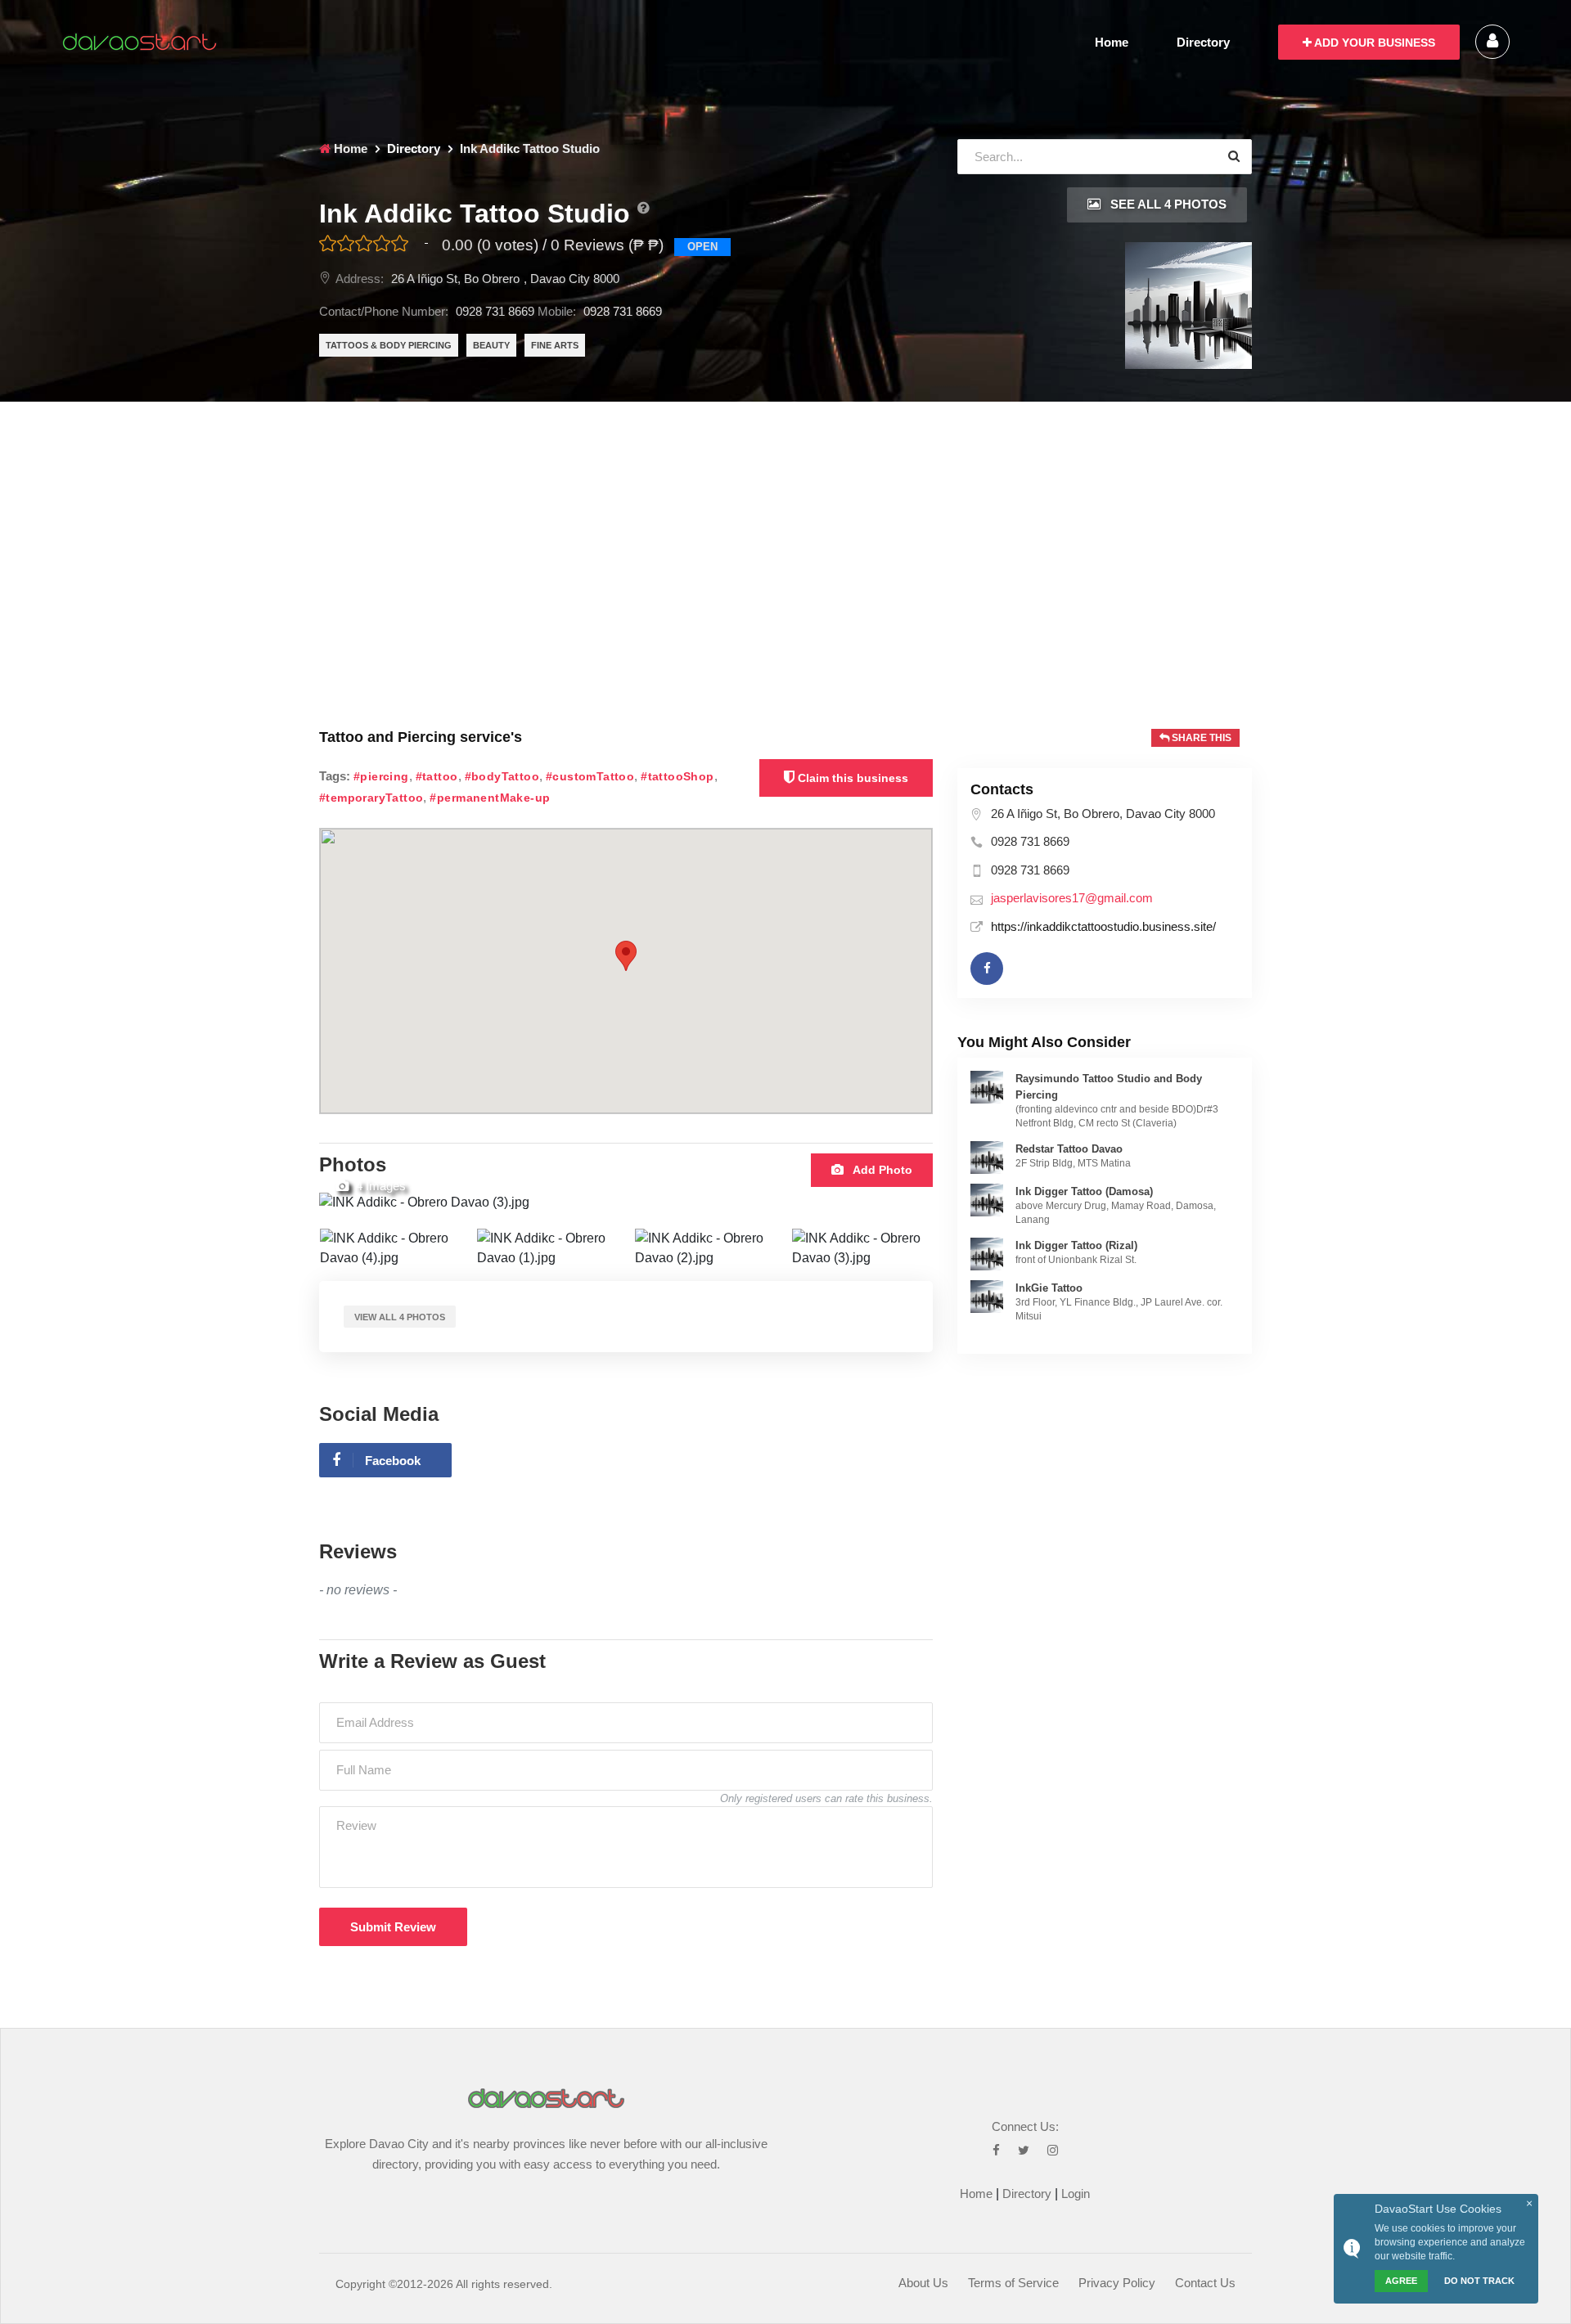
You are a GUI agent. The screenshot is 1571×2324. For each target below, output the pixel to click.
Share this (1200, 738)
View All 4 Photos (400, 1317)
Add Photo (881, 1170)
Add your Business (1373, 43)
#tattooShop (677, 777)
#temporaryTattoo (371, 798)
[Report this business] (643, 208)
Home (1112, 42)
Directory (1203, 42)
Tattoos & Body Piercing (389, 345)
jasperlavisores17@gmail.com (1072, 898)
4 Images (379, 1186)
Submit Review (393, 1927)
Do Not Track (1479, 2281)
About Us (923, 2283)
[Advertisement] (785, 524)
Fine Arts (555, 345)
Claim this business (851, 778)
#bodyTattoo (502, 777)
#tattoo (437, 777)
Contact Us (1205, 2283)
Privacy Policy (1117, 2283)
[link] (987, 1086)
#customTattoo (590, 777)
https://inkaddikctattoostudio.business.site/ (1103, 926)
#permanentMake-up (490, 798)
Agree (1401, 2281)
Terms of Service (1013, 2283)
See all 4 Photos (1167, 204)
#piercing (381, 777)
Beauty (491, 345)
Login (1076, 2194)
